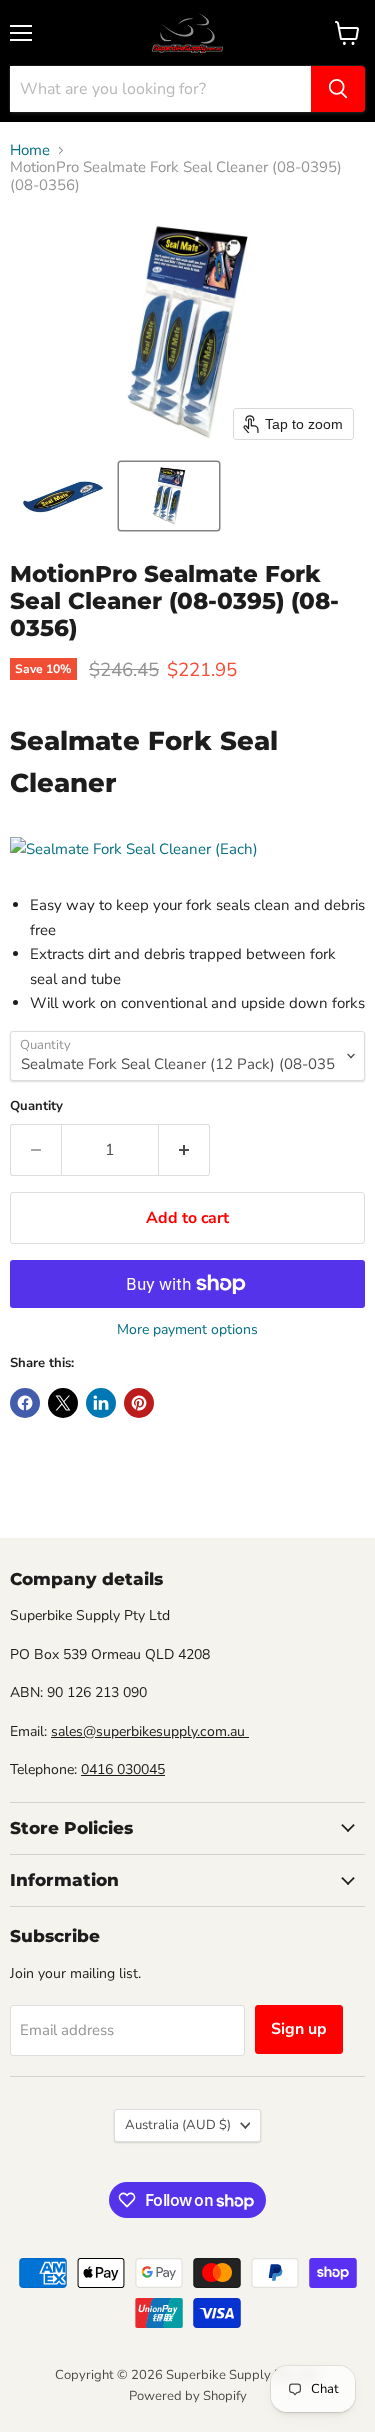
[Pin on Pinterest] (139, 1403)
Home (30, 150)
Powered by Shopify (188, 2396)
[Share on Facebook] (25, 1403)
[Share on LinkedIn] (101, 1403)
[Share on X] (63, 1403)
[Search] (338, 89)
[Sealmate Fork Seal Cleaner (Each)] (134, 849)
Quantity (36, 1106)
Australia (178, 2125)
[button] (63, 496)
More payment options (187, 1330)
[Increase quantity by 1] (184, 1150)
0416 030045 (123, 1769)
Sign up (299, 2029)
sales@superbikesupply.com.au (150, 1731)
